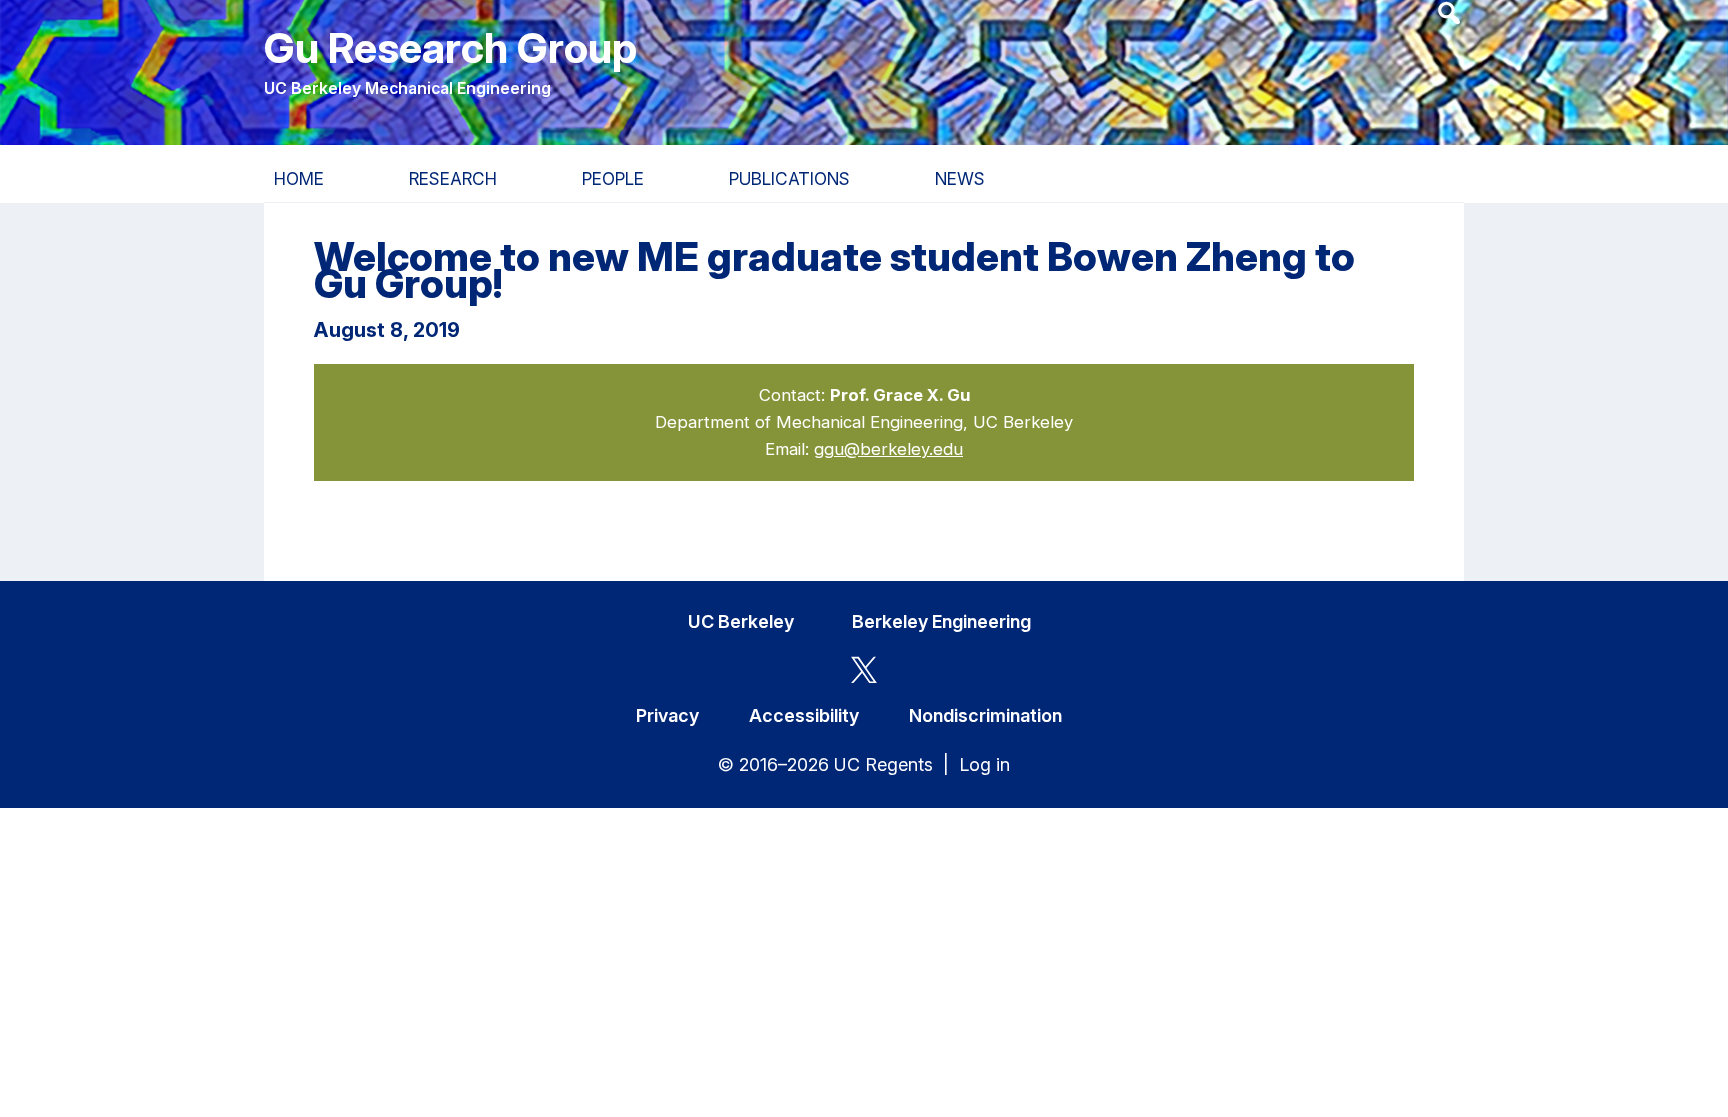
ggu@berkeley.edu (888, 449)
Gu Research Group (450, 47)
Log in (984, 764)
